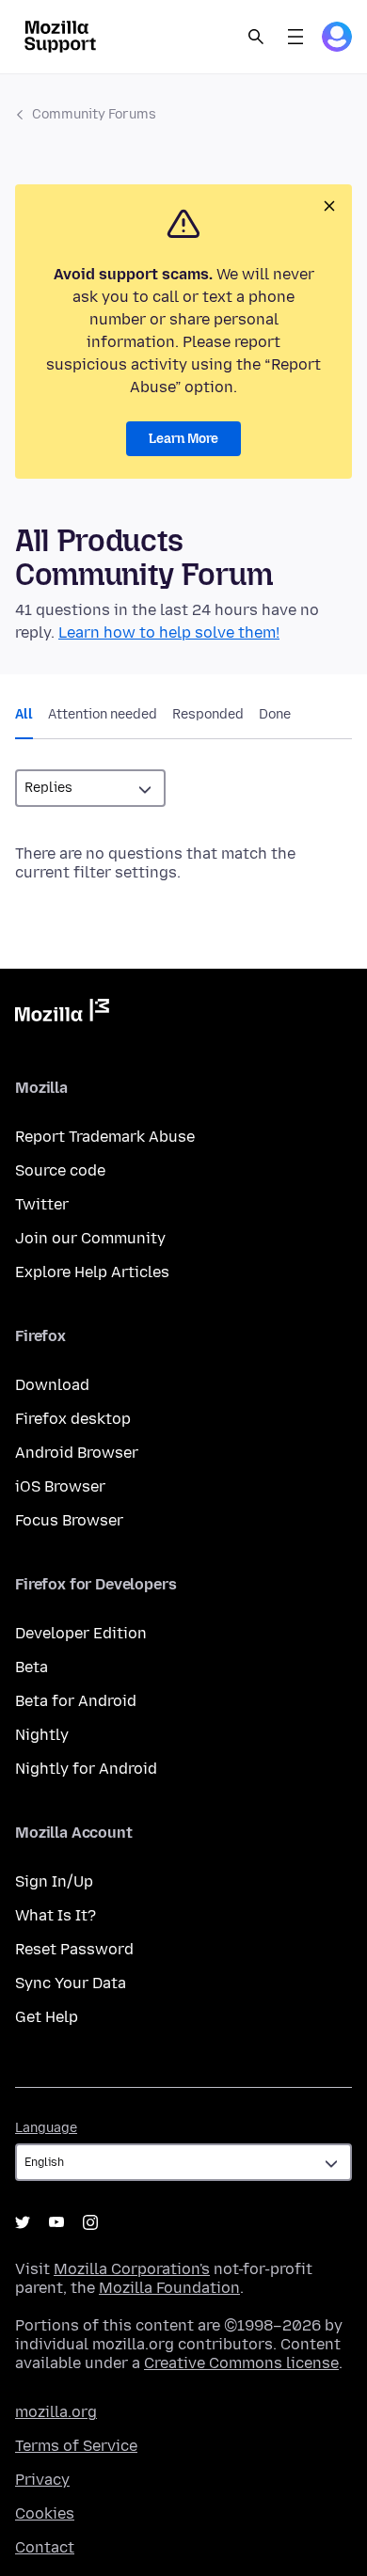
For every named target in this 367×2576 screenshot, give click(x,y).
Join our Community (90, 1238)
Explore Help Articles (92, 1272)
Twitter (42, 1204)
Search (256, 37)
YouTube (56, 2222)
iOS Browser (60, 1486)
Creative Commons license (241, 2363)
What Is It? (56, 1915)
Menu (295, 37)
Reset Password (74, 1949)
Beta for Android (76, 1701)
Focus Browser (69, 1520)
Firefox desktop (73, 1419)
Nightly (42, 1735)
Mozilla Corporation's (132, 2269)
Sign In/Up (54, 1881)
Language (46, 2128)
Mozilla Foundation (169, 2288)
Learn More (183, 439)
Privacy (42, 2480)
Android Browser (77, 1453)
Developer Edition (81, 1633)
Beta (32, 1667)
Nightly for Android (86, 1769)
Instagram (90, 2222)
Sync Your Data (71, 1983)
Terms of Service (76, 2446)
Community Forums (94, 114)
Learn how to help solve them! (169, 632)
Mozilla (62, 1014)
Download (52, 1385)
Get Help (47, 2017)
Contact (45, 2547)
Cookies (45, 2513)
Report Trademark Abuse (105, 1137)
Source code (60, 1170)
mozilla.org (56, 2412)
